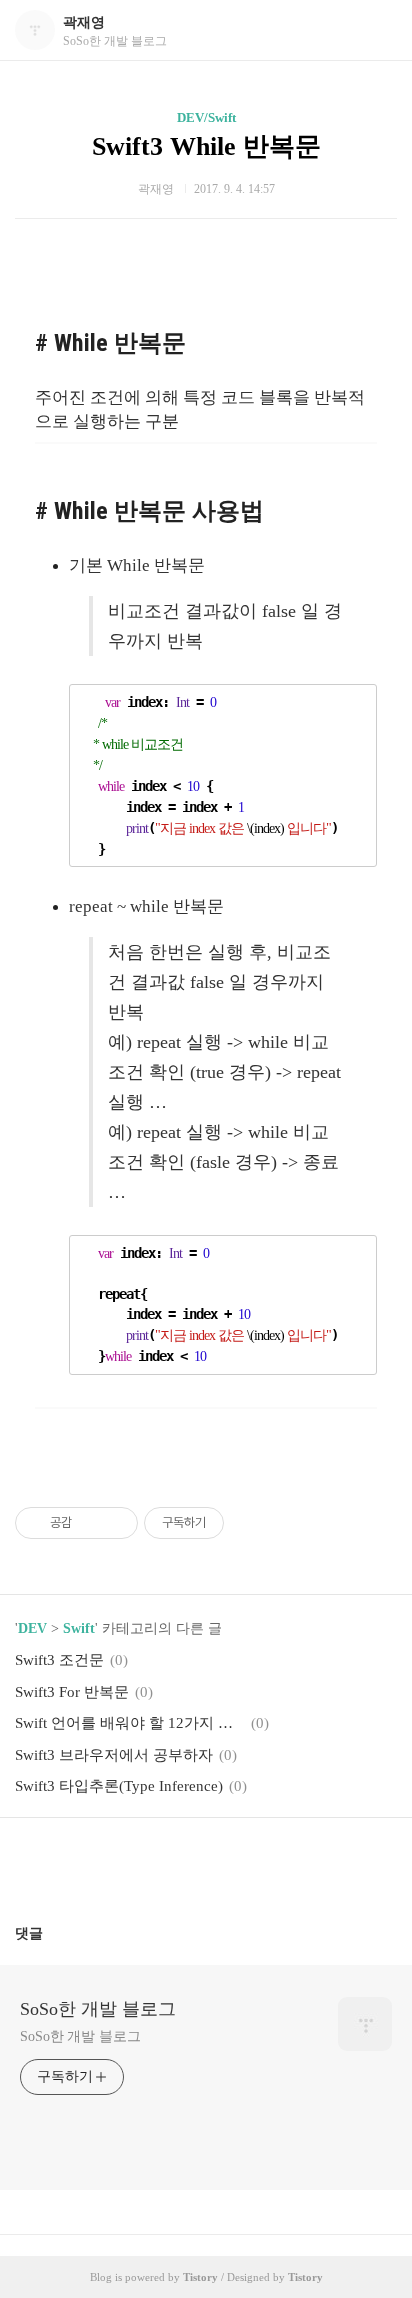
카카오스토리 (206, 1863)
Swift (79, 1628)
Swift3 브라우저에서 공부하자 (114, 1755)
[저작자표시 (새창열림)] (233, 1523)
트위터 (254, 1863)
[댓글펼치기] (51, 1933)
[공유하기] (90, 1523)
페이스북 (158, 1863)
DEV (32, 1628)
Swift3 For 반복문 (72, 1692)
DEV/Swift (206, 117)
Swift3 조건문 (59, 1660)
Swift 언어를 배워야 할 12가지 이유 (130, 1723)
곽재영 (84, 22)
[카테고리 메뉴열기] (377, 30)
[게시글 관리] (115, 1523)
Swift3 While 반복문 (206, 146)
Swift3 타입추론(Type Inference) (119, 1786)
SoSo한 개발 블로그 (98, 2009)
